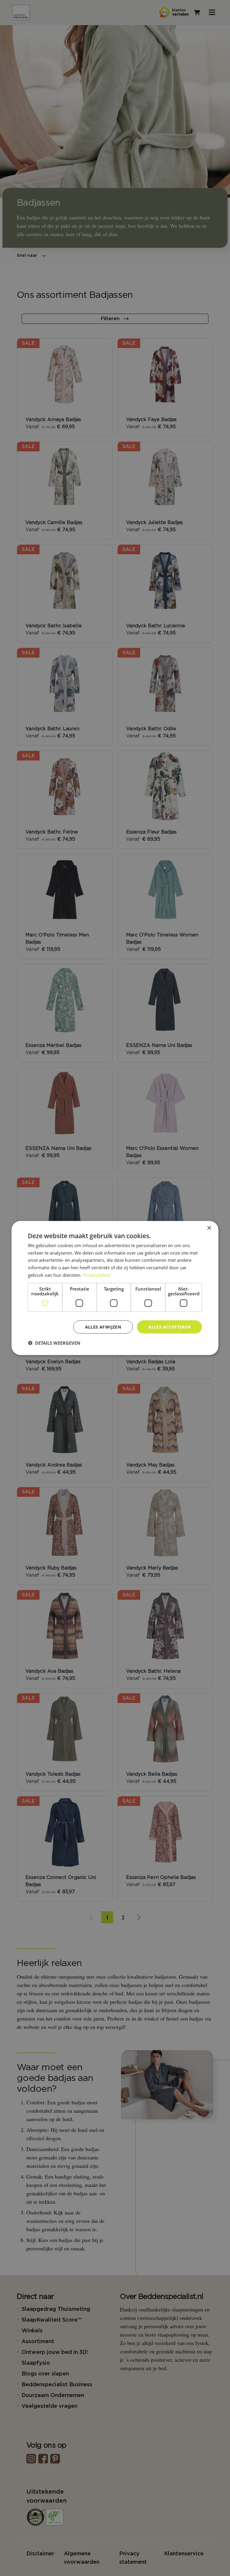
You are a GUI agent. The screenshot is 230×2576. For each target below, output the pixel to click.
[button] (54, 1343)
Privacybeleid (96, 1275)
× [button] (209, 1228)
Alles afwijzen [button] (103, 1327)
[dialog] (115, 1288)
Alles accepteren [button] (169, 1327)
